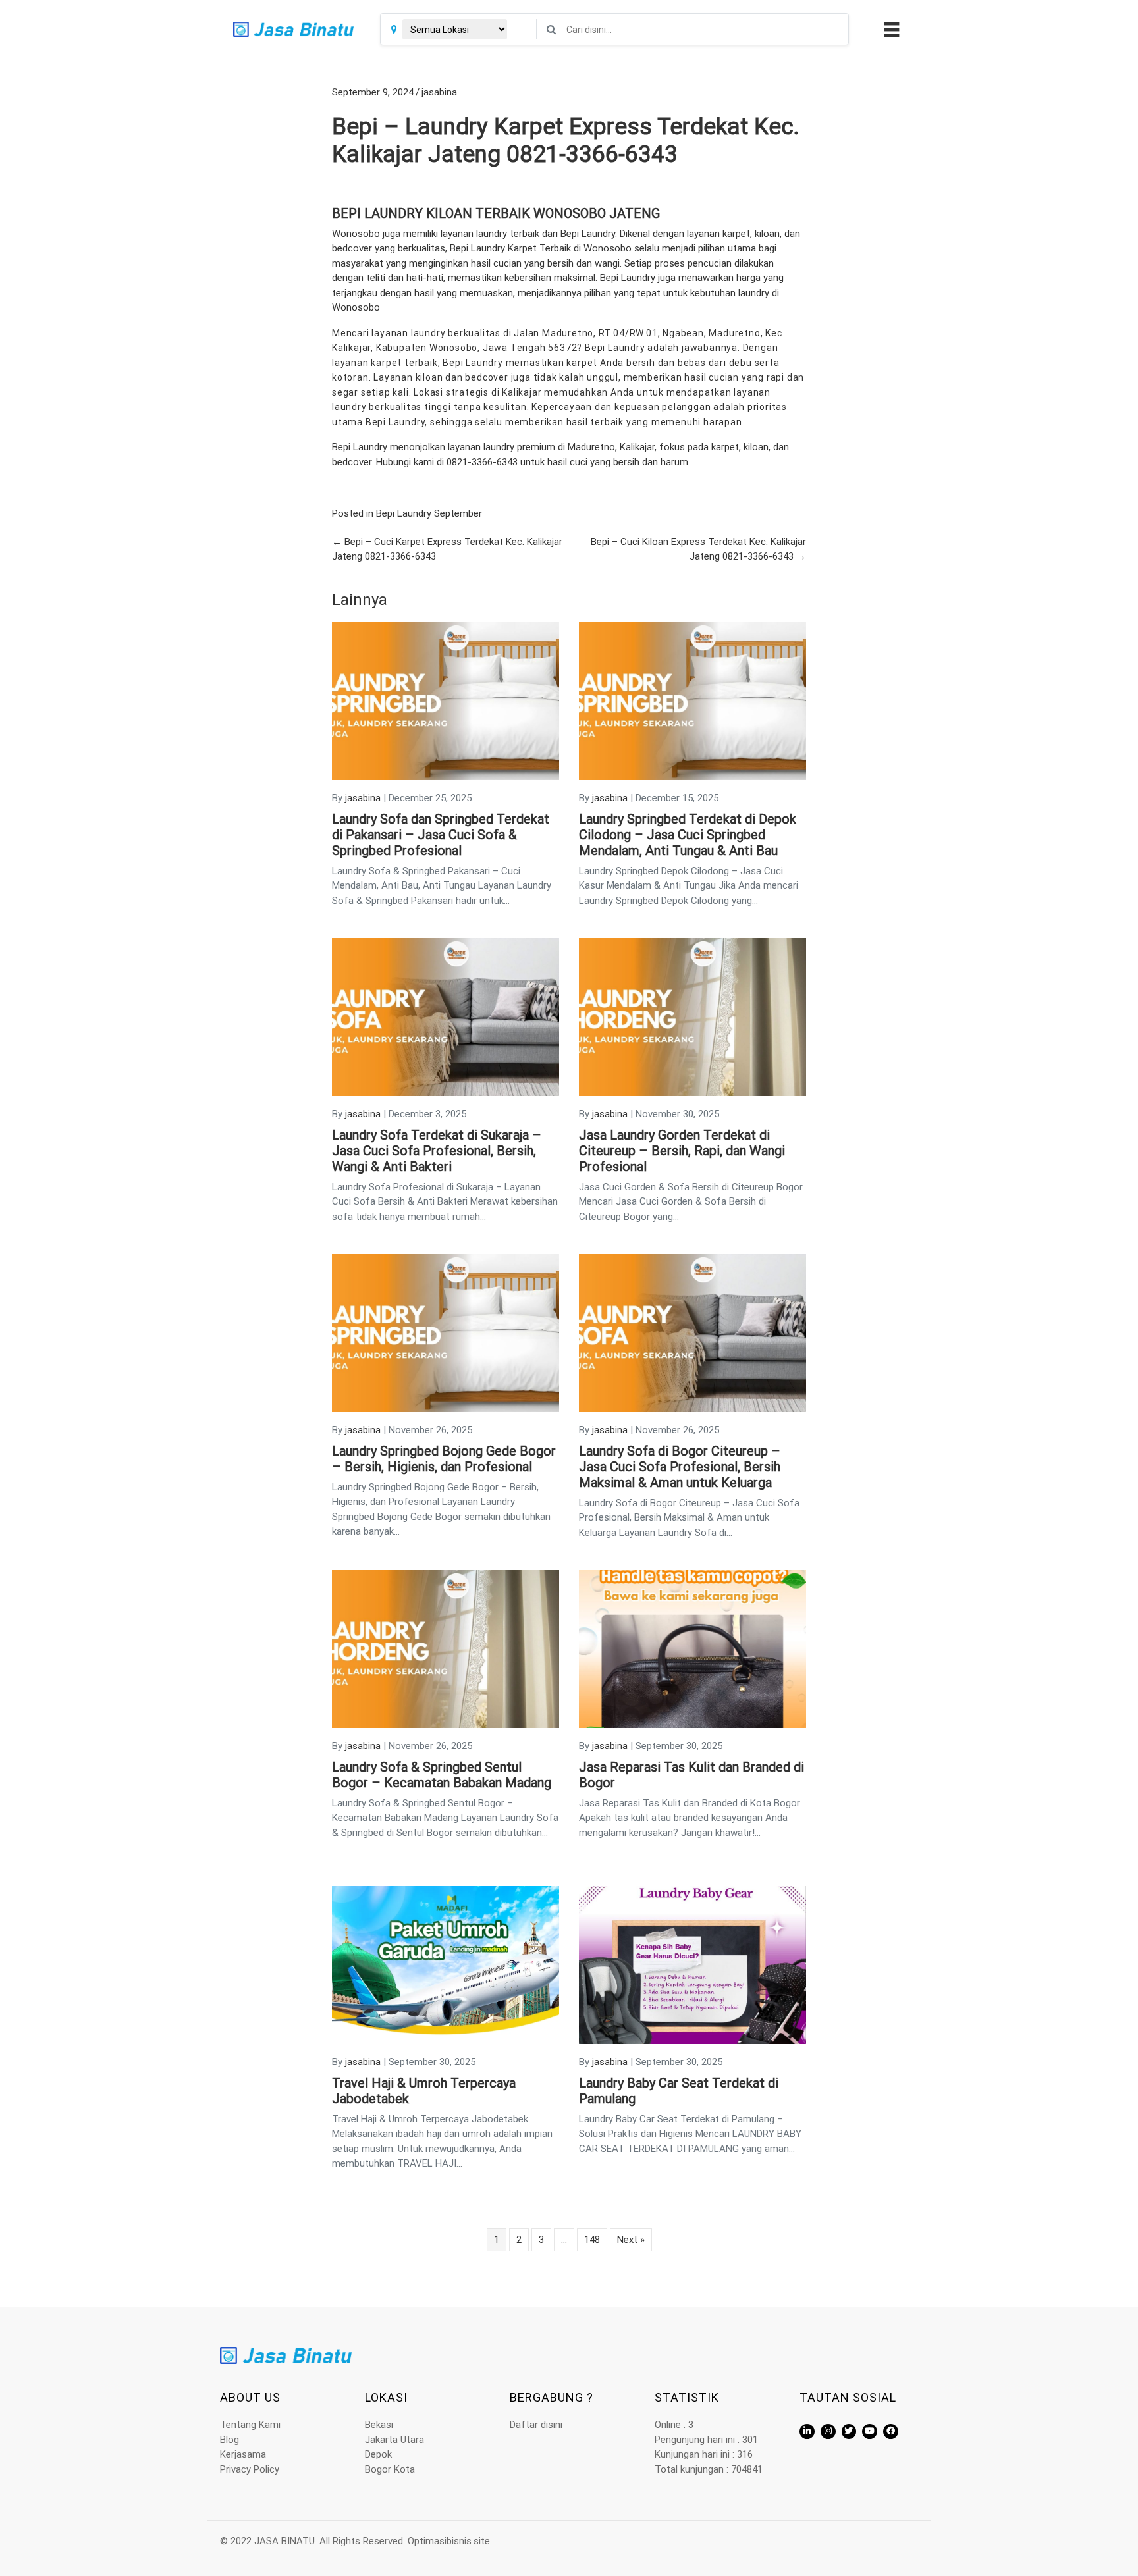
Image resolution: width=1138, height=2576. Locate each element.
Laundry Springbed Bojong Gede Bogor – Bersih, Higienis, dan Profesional (444, 1459)
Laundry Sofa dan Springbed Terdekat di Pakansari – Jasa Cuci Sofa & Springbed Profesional (441, 835)
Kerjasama (243, 2454)
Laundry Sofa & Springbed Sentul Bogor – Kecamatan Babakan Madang (442, 1775)
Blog (230, 2440)
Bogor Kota (390, 2469)
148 (592, 2240)
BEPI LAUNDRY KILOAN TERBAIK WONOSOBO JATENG (496, 213)
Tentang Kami (250, 2425)
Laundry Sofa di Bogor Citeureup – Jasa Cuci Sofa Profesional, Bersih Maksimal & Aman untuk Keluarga (680, 1467)
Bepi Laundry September (429, 513)
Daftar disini (536, 2425)
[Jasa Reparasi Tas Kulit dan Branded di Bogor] (692, 1648)
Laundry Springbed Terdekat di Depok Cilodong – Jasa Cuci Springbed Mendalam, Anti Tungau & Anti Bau (688, 835)
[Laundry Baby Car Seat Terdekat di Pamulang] (692, 1964)
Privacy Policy (250, 2469)
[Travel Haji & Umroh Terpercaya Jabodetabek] (446, 1964)
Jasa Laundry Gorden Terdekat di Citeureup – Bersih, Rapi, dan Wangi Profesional (682, 1151)
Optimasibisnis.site (449, 2541)
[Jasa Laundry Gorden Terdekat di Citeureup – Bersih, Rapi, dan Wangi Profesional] (692, 1016)
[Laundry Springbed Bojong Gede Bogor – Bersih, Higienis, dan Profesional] (446, 1332)
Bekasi (379, 2425)
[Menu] (890, 30)
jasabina (439, 92)
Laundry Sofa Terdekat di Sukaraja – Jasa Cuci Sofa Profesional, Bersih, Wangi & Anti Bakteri (437, 1151)
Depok (378, 2454)
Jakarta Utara (394, 2440)
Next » (631, 2240)
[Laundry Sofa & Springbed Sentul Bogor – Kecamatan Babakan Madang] (446, 1648)
